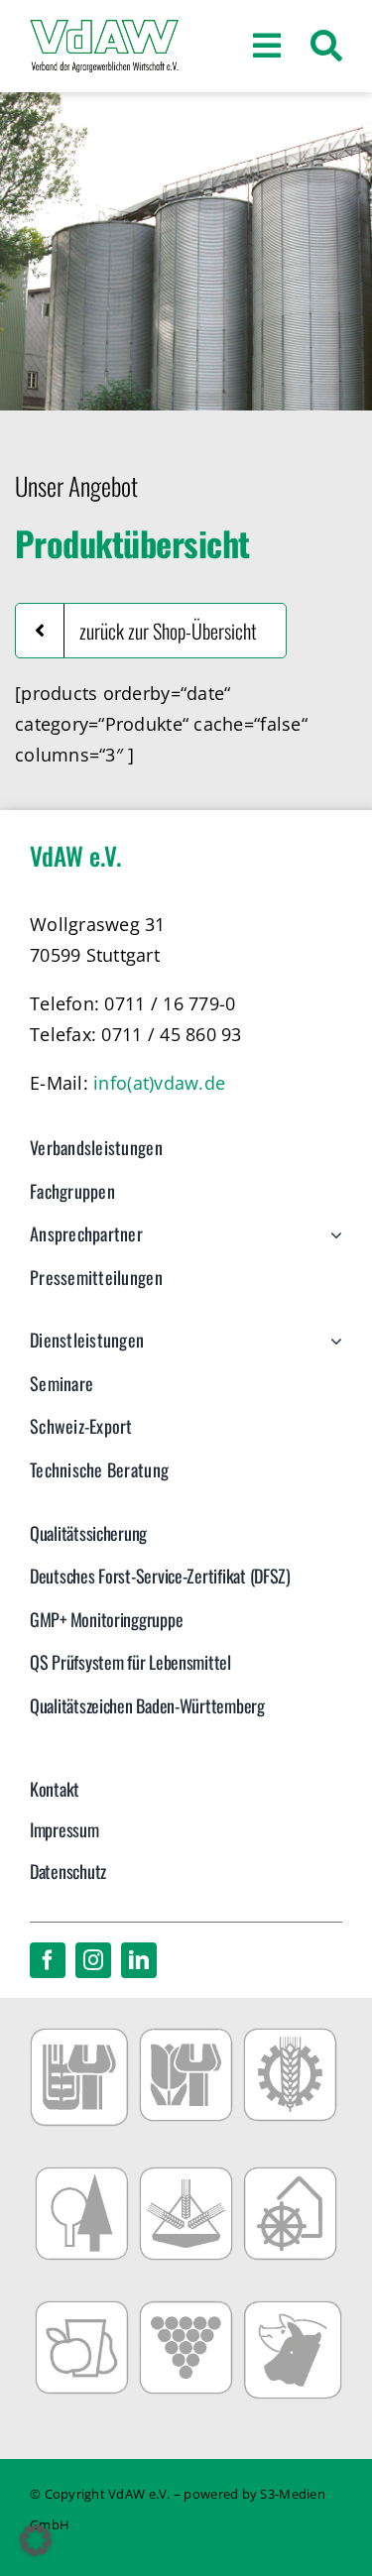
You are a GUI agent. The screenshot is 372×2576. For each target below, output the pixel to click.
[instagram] (93, 1960)
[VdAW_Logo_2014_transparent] (104, 29)
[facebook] (48, 1960)
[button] (36, 2540)
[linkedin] (139, 1960)
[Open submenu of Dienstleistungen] (332, 1350)
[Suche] (326, 47)
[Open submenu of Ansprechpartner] (332, 1244)
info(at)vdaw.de (159, 1083)
